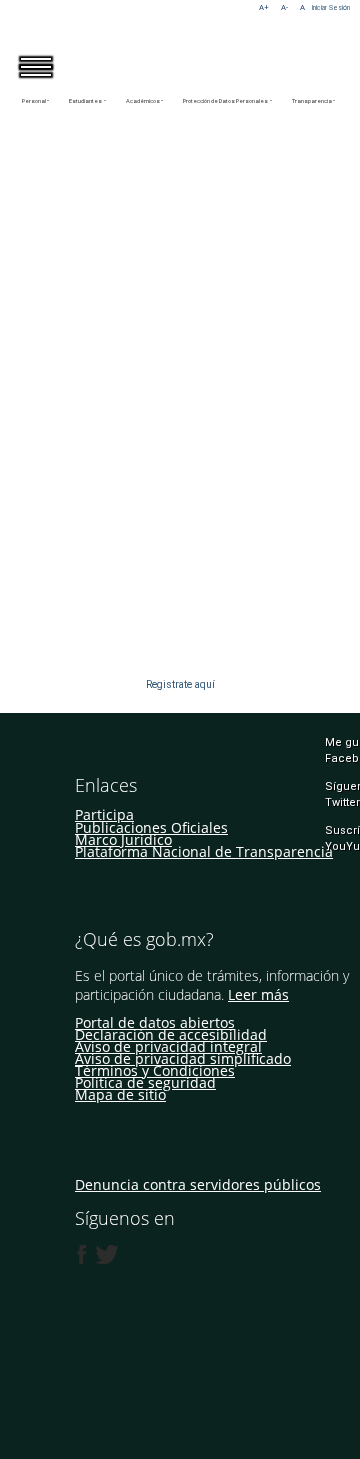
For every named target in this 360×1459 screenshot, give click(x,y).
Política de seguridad (145, 1082)
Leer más (258, 994)
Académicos (143, 101)
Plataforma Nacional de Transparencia (204, 851)
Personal (34, 101)
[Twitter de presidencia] (106, 1255)
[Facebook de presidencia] (82, 1255)
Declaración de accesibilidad (171, 1034)
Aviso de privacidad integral (168, 1046)
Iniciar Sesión (331, 8)
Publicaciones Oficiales (151, 827)
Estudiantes (85, 101)
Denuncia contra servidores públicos (198, 1184)
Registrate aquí (180, 684)
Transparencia (312, 101)
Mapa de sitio (120, 1094)
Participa (104, 814)
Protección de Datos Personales (225, 101)
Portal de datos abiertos (155, 1022)
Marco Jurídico (123, 839)
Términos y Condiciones (155, 1070)
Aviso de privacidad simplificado (183, 1058)
